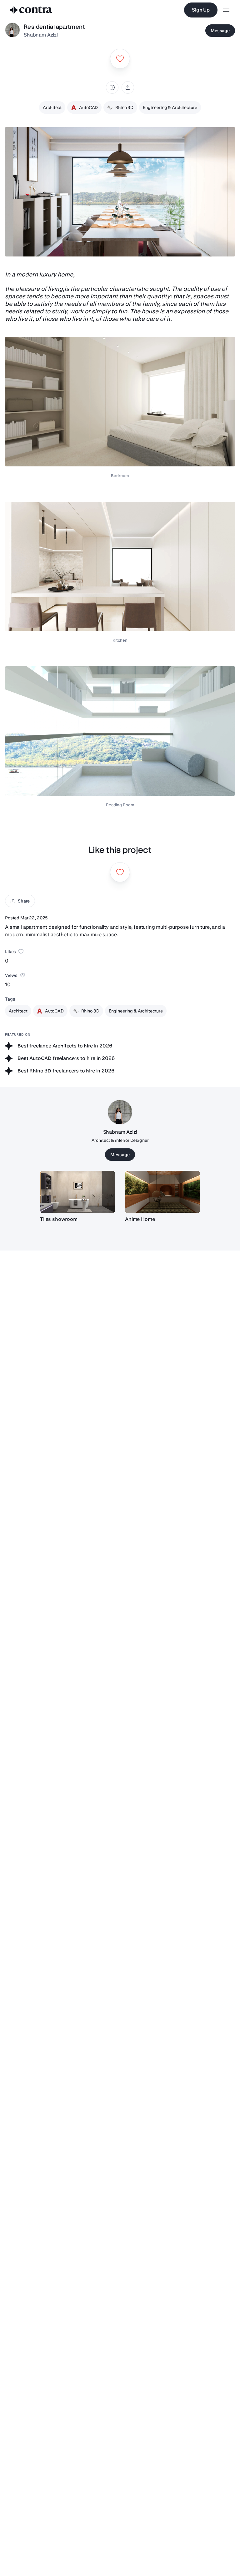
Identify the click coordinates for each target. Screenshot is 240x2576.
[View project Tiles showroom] (77, 1192)
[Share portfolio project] (128, 87)
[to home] (31, 10)
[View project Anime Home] (162, 1192)
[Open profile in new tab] (12, 31)
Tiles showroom (59, 1219)
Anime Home (140, 1219)
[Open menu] (226, 10)
